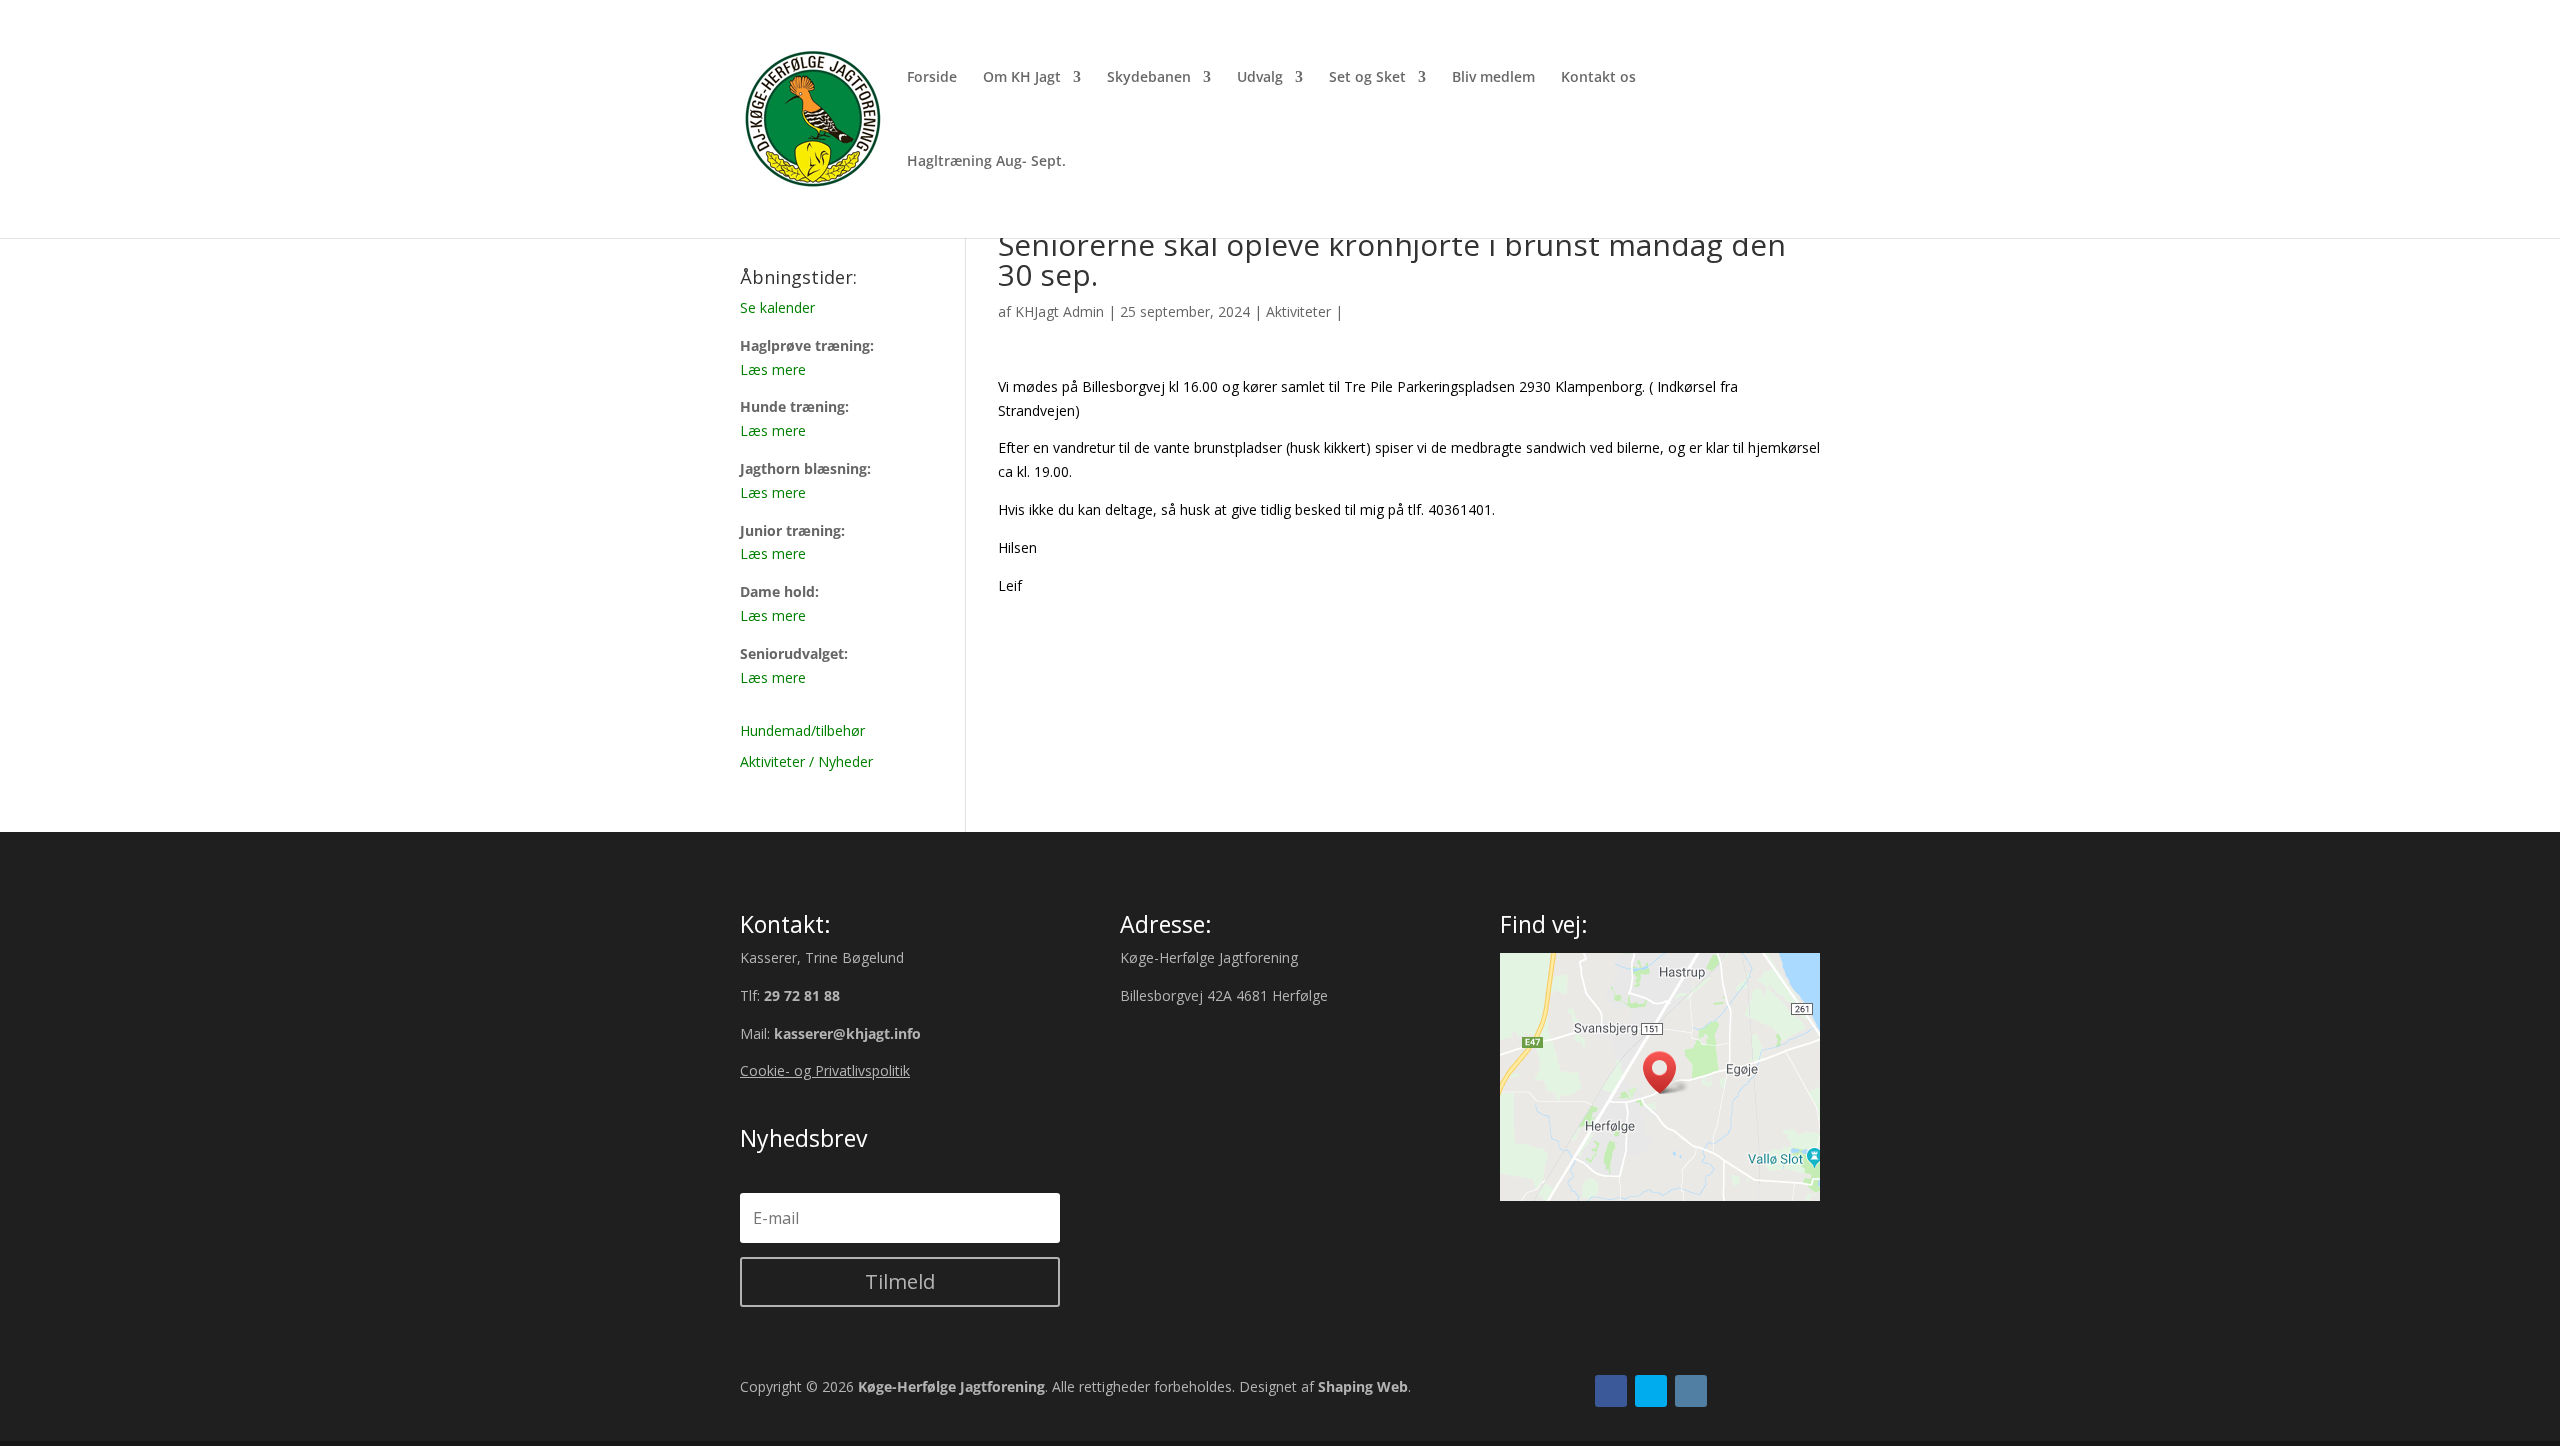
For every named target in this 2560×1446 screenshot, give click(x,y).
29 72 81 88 (802, 995)
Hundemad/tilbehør (802, 730)
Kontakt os (1598, 78)
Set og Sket (1367, 78)
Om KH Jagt (1022, 78)
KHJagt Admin (1059, 311)
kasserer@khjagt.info (847, 1033)
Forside (932, 78)
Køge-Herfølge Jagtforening (951, 1386)
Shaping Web (1363, 1386)
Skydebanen (1149, 78)
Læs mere (773, 369)
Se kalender (777, 307)
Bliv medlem (1493, 78)
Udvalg (1260, 78)
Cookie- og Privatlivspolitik (825, 1070)
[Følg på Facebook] (1611, 1391)
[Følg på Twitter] (1651, 1391)
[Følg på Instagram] (1691, 1391)
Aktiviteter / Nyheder (806, 761)
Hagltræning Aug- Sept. (986, 162)
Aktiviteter (1298, 311)
